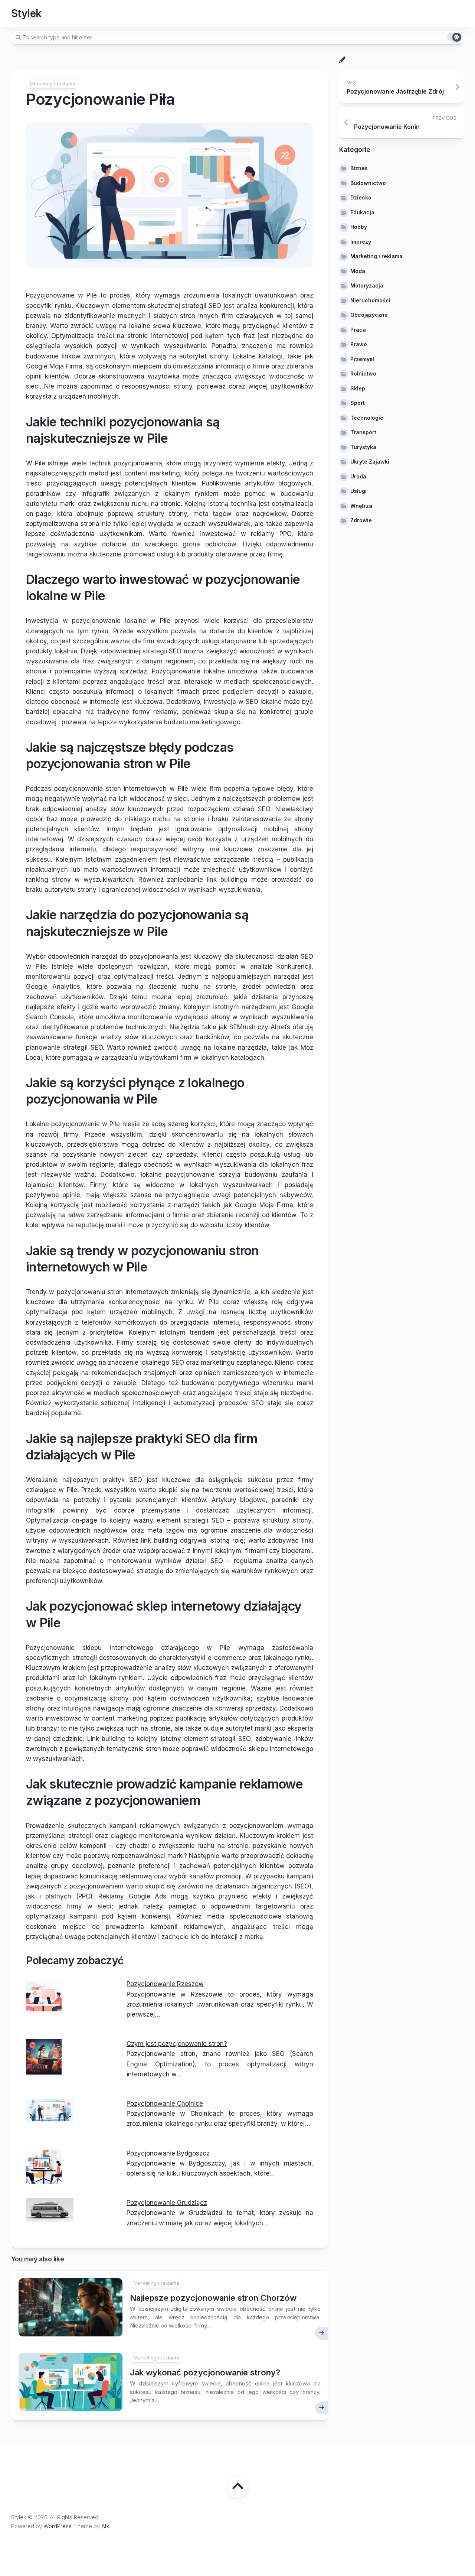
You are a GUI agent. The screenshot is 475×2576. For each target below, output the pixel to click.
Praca (358, 330)
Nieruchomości (370, 300)
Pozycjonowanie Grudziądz (167, 2203)
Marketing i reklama (53, 84)
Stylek (26, 13)
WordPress (58, 2526)
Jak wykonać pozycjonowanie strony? (205, 2372)
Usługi (358, 491)
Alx (105, 2526)
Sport (358, 403)
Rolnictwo (363, 373)
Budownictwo (368, 183)
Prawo (359, 344)
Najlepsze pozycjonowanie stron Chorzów (213, 2298)
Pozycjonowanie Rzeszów (165, 1984)
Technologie (367, 418)
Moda (358, 271)
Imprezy (361, 242)
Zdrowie (361, 520)
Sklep (358, 388)
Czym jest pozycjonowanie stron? (177, 2044)
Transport (363, 432)
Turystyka (363, 447)
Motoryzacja (367, 285)
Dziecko (361, 197)
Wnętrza (361, 506)
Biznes (359, 168)
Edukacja (362, 212)
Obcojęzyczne (369, 315)
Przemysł (362, 359)
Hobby (359, 227)
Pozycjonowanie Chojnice (165, 2104)
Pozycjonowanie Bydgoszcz (168, 2153)
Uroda (358, 476)
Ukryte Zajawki (370, 462)
